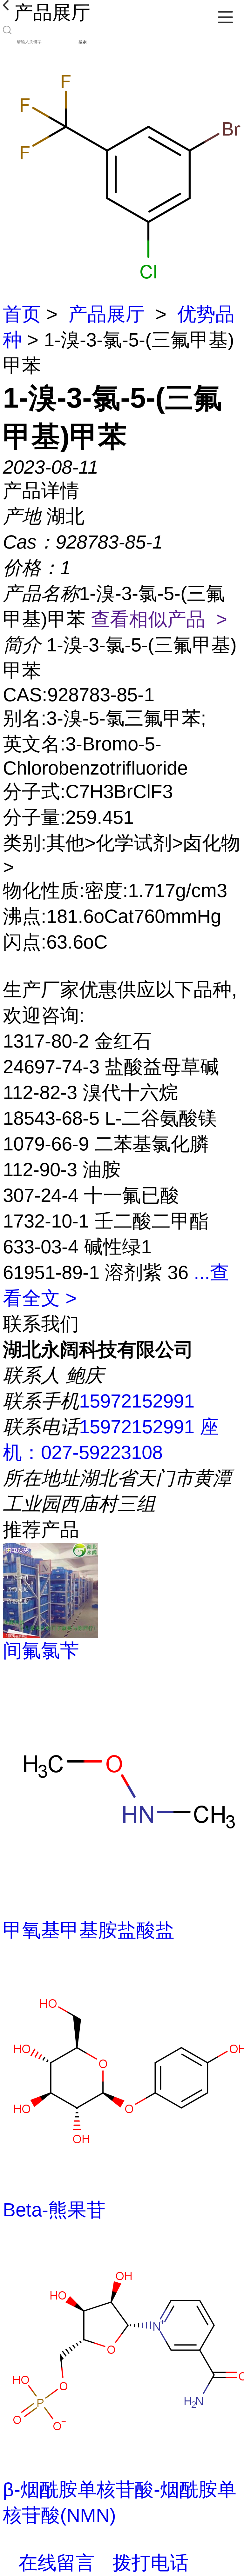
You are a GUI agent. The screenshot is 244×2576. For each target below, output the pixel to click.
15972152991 (137, 1401)
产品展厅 (106, 314)
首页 (22, 314)
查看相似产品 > (159, 619)
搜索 (83, 42)
